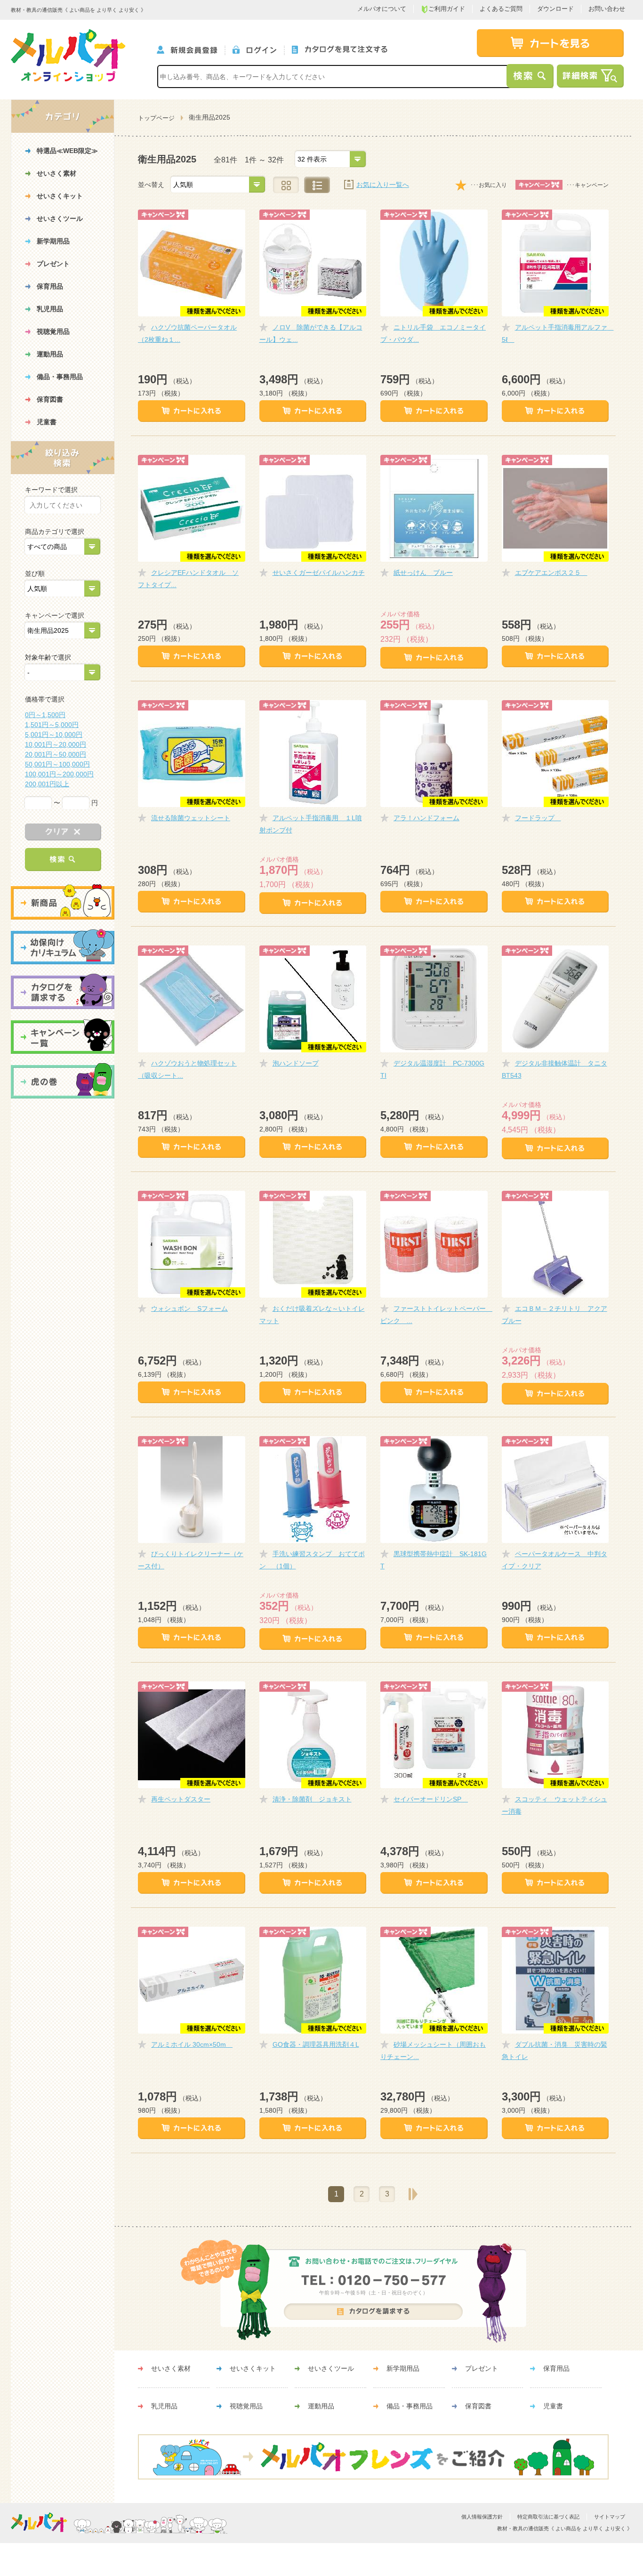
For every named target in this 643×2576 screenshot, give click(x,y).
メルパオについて (382, 9)
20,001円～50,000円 (56, 754)
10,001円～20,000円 (56, 744)
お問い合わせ (607, 9)
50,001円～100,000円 (57, 764)
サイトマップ (610, 2517)
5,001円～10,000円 (54, 735)
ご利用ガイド (447, 9)
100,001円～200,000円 (59, 774)
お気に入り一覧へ (383, 185)
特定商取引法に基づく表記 (548, 2517)
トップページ (156, 118)
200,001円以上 (47, 784)
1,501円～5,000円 (52, 725)
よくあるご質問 (501, 9)
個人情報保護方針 (482, 2517)
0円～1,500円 (45, 715)
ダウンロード (555, 9)
